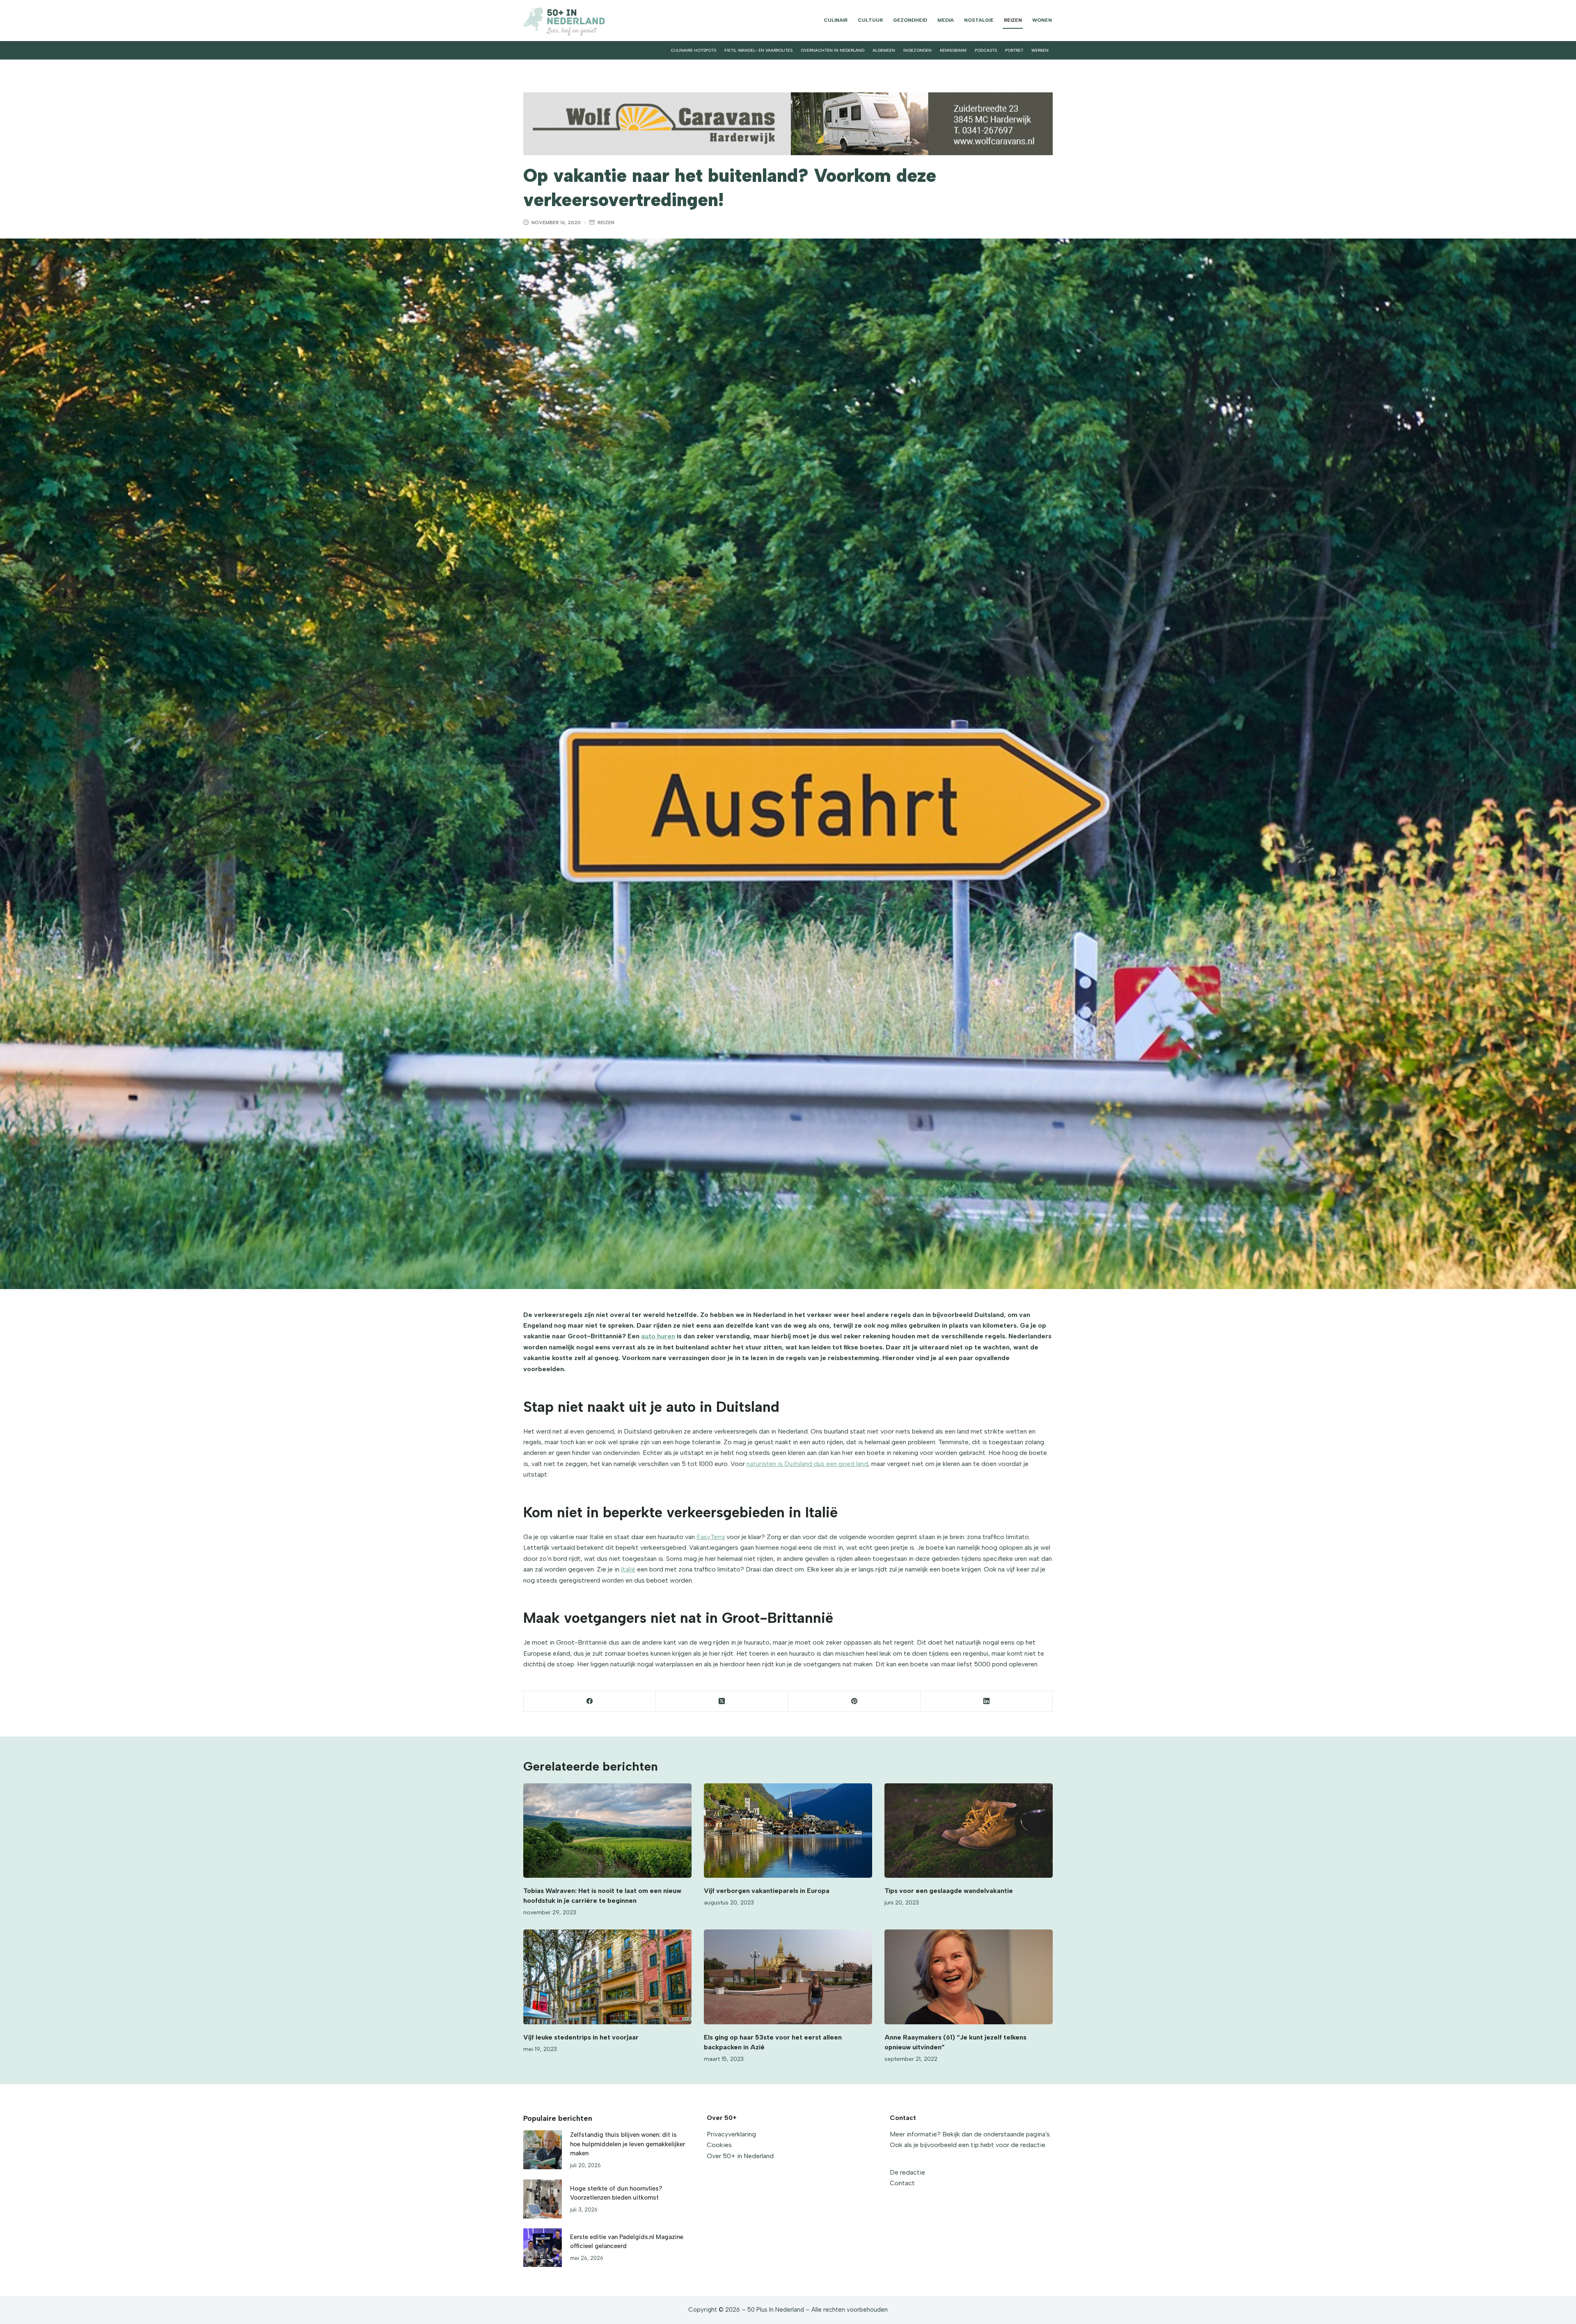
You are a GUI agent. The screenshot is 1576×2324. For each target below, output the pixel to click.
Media (946, 20)
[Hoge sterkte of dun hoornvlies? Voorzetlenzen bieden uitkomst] (543, 2199)
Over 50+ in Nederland (740, 2156)
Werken (1040, 50)
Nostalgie (979, 20)
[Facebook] (590, 1701)
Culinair (836, 20)
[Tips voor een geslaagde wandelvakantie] (969, 1831)
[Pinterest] (854, 1701)
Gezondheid (910, 20)
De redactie (907, 2172)
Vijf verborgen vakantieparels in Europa (767, 1891)
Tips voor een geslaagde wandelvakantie (949, 1891)
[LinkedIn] (987, 1701)
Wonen (1042, 20)
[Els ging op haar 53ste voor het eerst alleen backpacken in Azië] (788, 1977)
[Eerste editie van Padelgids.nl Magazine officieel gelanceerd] (543, 2248)
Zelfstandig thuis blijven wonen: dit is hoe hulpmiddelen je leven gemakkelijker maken (628, 2144)
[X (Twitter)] (722, 1701)
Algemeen (884, 50)
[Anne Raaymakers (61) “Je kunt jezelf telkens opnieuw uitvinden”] (969, 1977)
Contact (902, 2183)
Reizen (1013, 20)
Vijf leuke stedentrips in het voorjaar (581, 2037)
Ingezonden (917, 50)
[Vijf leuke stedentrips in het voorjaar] (607, 1977)
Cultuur (870, 20)
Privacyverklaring (731, 2134)
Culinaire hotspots (693, 50)
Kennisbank (953, 50)
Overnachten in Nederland (833, 50)
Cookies (719, 2145)
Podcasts (986, 50)
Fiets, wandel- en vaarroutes (758, 50)
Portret (1014, 50)
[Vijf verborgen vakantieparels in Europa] (788, 1831)
